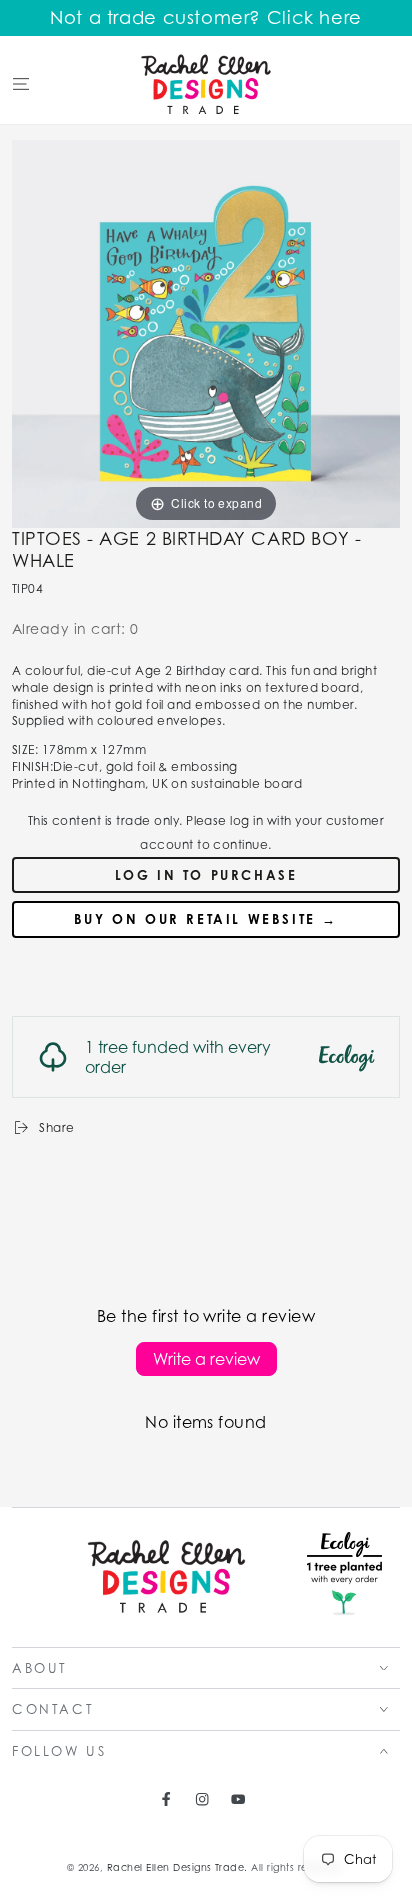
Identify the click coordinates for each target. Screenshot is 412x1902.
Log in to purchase (206, 875)
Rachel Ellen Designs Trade (175, 1867)
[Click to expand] (206, 332)
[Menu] (21, 83)
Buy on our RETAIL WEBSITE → (206, 919)
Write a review (206, 1359)
